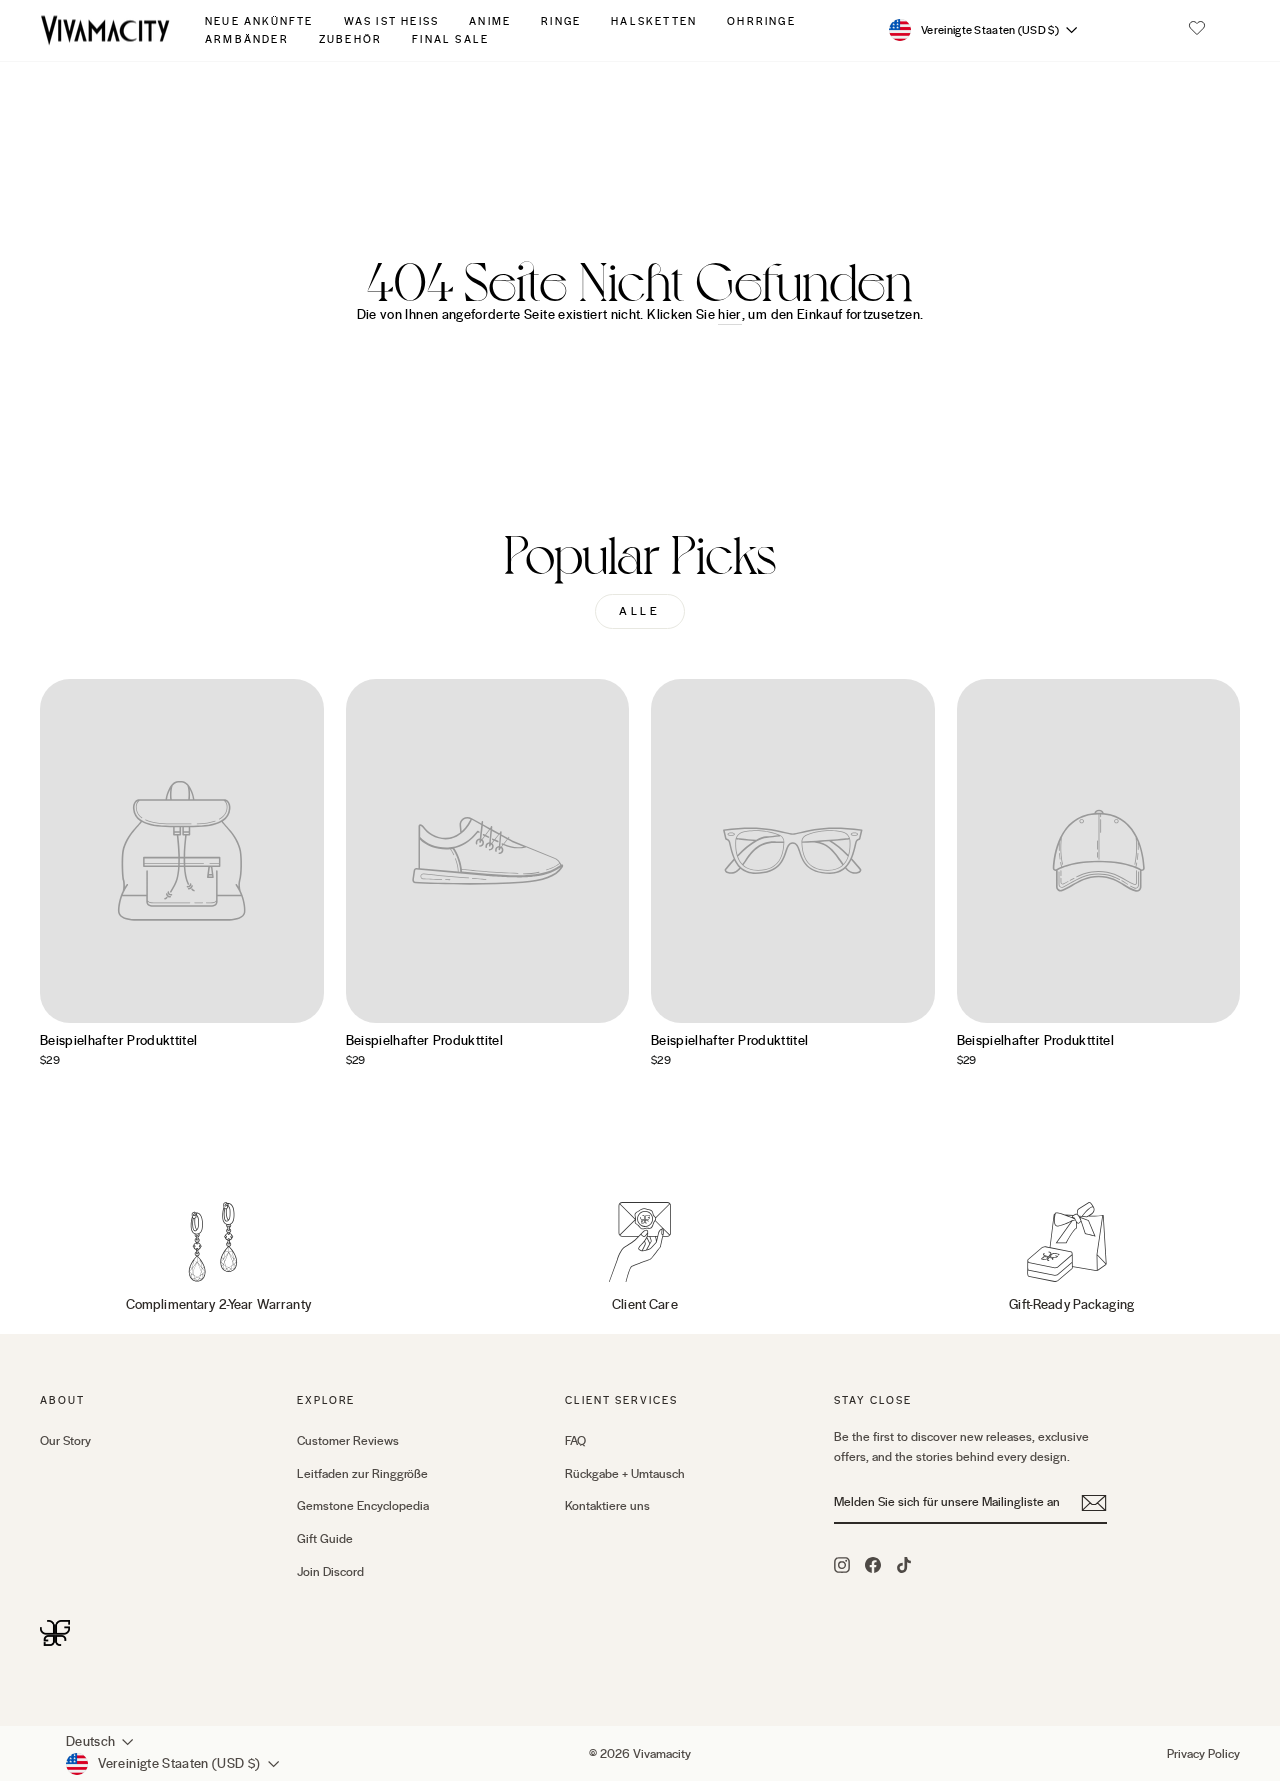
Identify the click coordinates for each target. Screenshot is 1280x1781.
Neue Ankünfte (259, 21)
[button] (1197, 30)
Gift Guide (325, 1539)
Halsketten (654, 21)
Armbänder (247, 39)
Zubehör (350, 39)
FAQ (575, 1441)
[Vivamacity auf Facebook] (873, 1564)
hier (729, 315)
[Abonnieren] (1094, 1503)
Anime (490, 21)
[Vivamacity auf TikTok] (904, 1564)
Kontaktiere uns (607, 1506)
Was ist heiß (392, 21)
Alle (639, 611)
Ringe (561, 21)
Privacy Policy (1203, 1754)
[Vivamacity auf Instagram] (842, 1564)
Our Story (65, 1441)
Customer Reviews (348, 1441)
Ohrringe (761, 21)
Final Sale (450, 39)
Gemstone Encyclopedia (363, 1506)
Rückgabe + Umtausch (625, 1474)
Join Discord (330, 1572)
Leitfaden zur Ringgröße (362, 1474)
